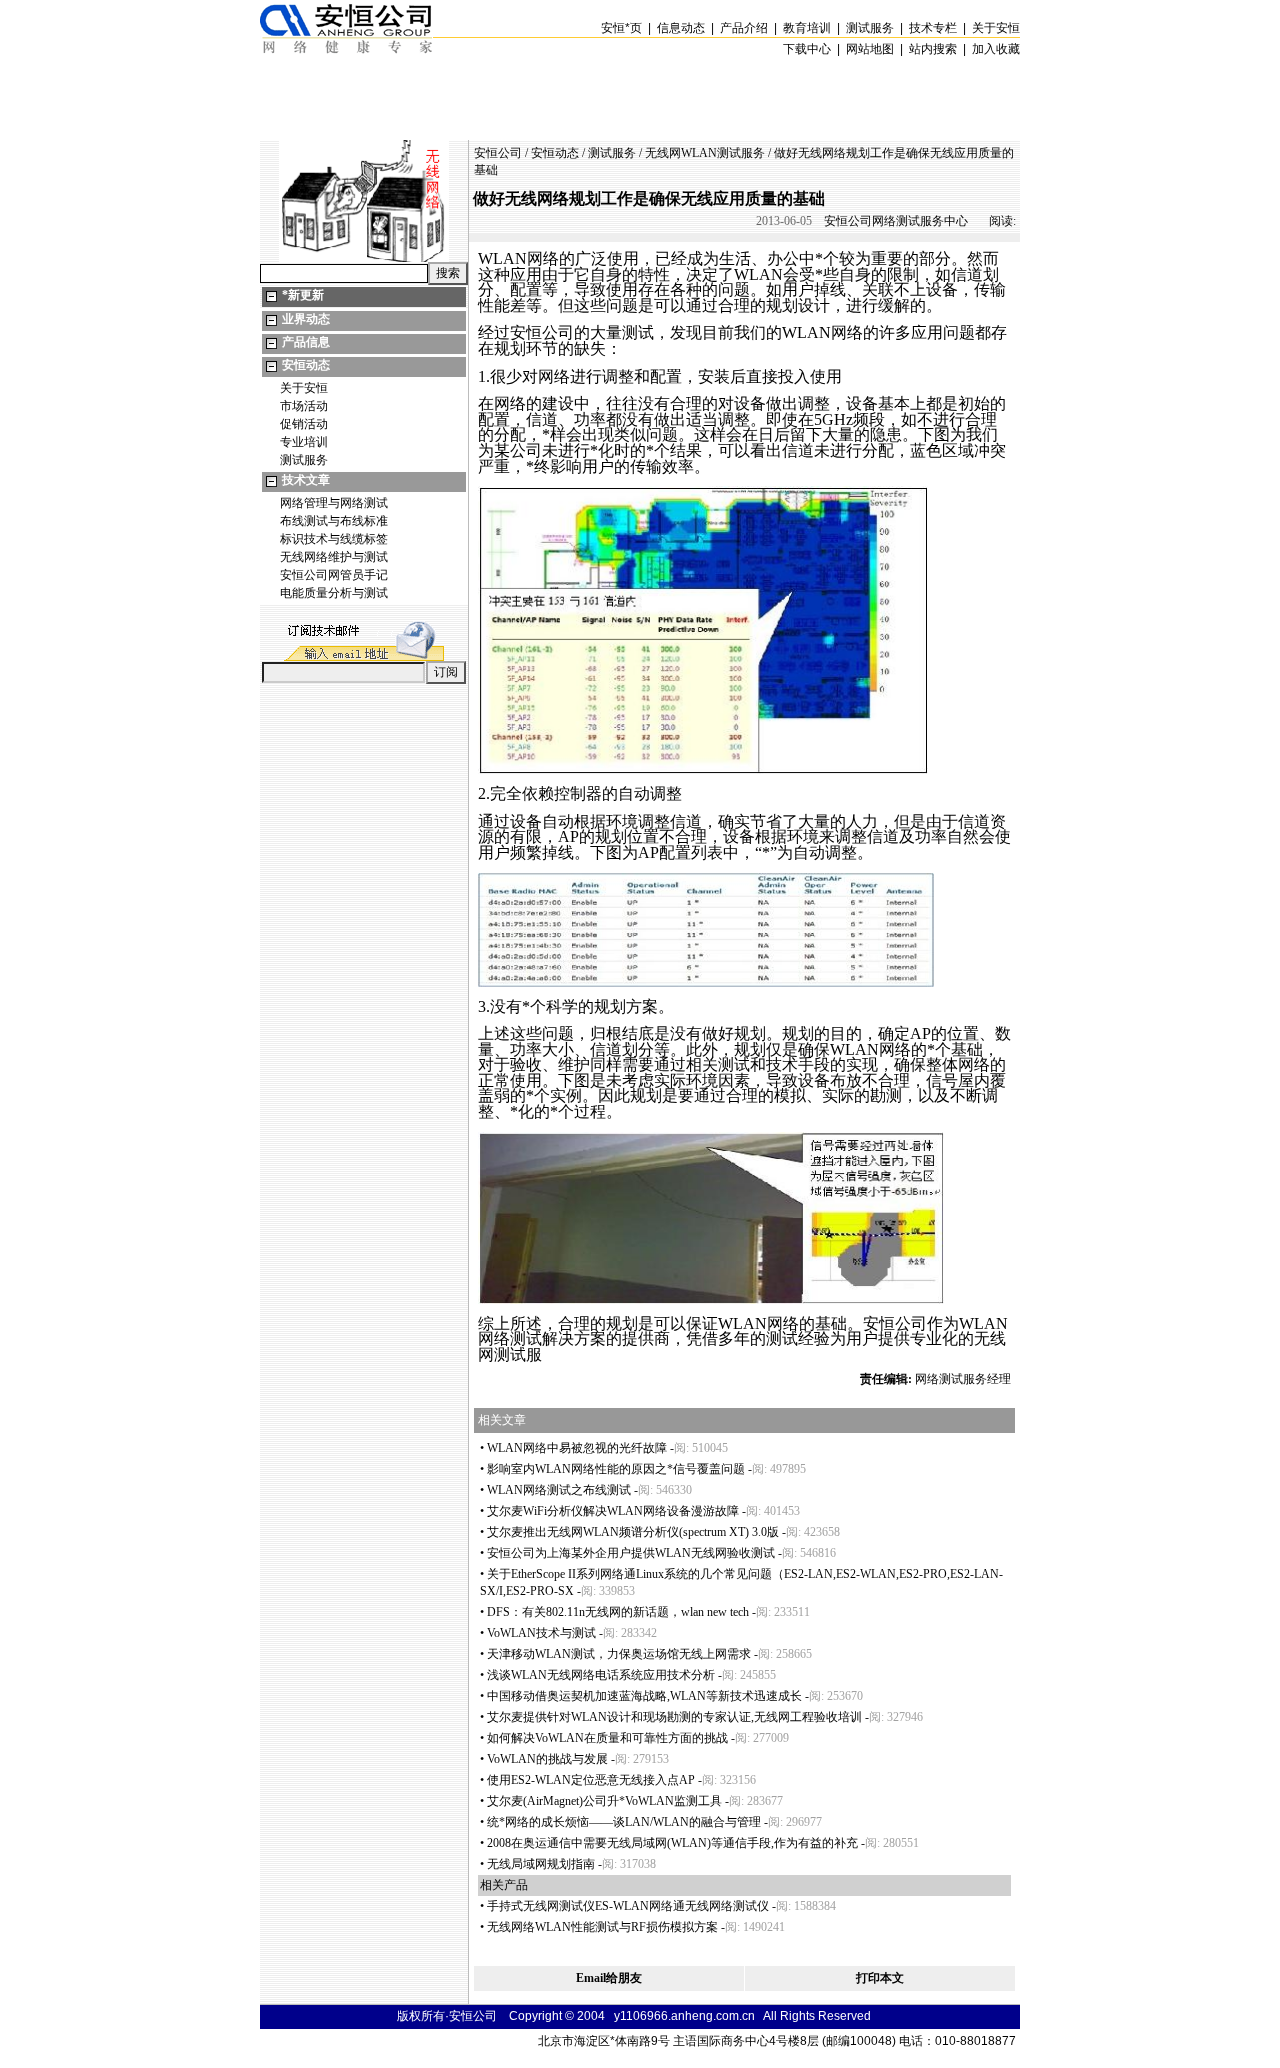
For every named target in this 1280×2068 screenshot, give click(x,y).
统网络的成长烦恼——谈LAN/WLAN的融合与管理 (624, 1822)
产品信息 (306, 342)
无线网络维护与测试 (334, 557)
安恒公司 (498, 153)
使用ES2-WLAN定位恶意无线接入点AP (591, 1780)
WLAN (502, 258)
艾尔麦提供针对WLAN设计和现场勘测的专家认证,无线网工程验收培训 (674, 1717)
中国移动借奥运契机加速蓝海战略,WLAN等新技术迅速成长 (644, 1696)
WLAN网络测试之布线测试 (559, 1490)
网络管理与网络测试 (334, 503)
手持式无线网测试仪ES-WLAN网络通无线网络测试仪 (628, 1906)
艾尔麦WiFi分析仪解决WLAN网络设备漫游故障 (613, 1511)
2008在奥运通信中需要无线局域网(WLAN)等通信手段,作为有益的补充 (672, 1843)
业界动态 (306, 319)
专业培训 (304, 442)
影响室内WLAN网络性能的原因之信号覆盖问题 (616, 1469)
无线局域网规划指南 (541, 1864)
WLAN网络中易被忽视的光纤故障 (577, 1448)
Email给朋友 (609, 1978)
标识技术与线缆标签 (334, 539)
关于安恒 (304, 388)
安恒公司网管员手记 (334, 575)
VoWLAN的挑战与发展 (547, 1759)
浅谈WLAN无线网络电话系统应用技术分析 (601, 1675)
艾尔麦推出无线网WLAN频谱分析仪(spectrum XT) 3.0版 (633, 1532)
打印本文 (880, 1978)
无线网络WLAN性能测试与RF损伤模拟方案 (602, 1927)
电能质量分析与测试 (334, 593)
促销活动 (304, 424)
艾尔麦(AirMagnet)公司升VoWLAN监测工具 (604, 1801)
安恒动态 (306, 365)
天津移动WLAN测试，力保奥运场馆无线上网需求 (619, 1654)
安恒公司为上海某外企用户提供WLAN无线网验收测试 (631, 1553)
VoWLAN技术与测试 (541, 1633)
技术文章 (306, 480)
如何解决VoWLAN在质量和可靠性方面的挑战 (607, 1738)
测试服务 (304, 460)
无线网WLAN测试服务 (705, 153)
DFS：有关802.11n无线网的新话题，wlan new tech (618, 1612)
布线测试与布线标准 (334, 521)
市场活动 (304, 406)
